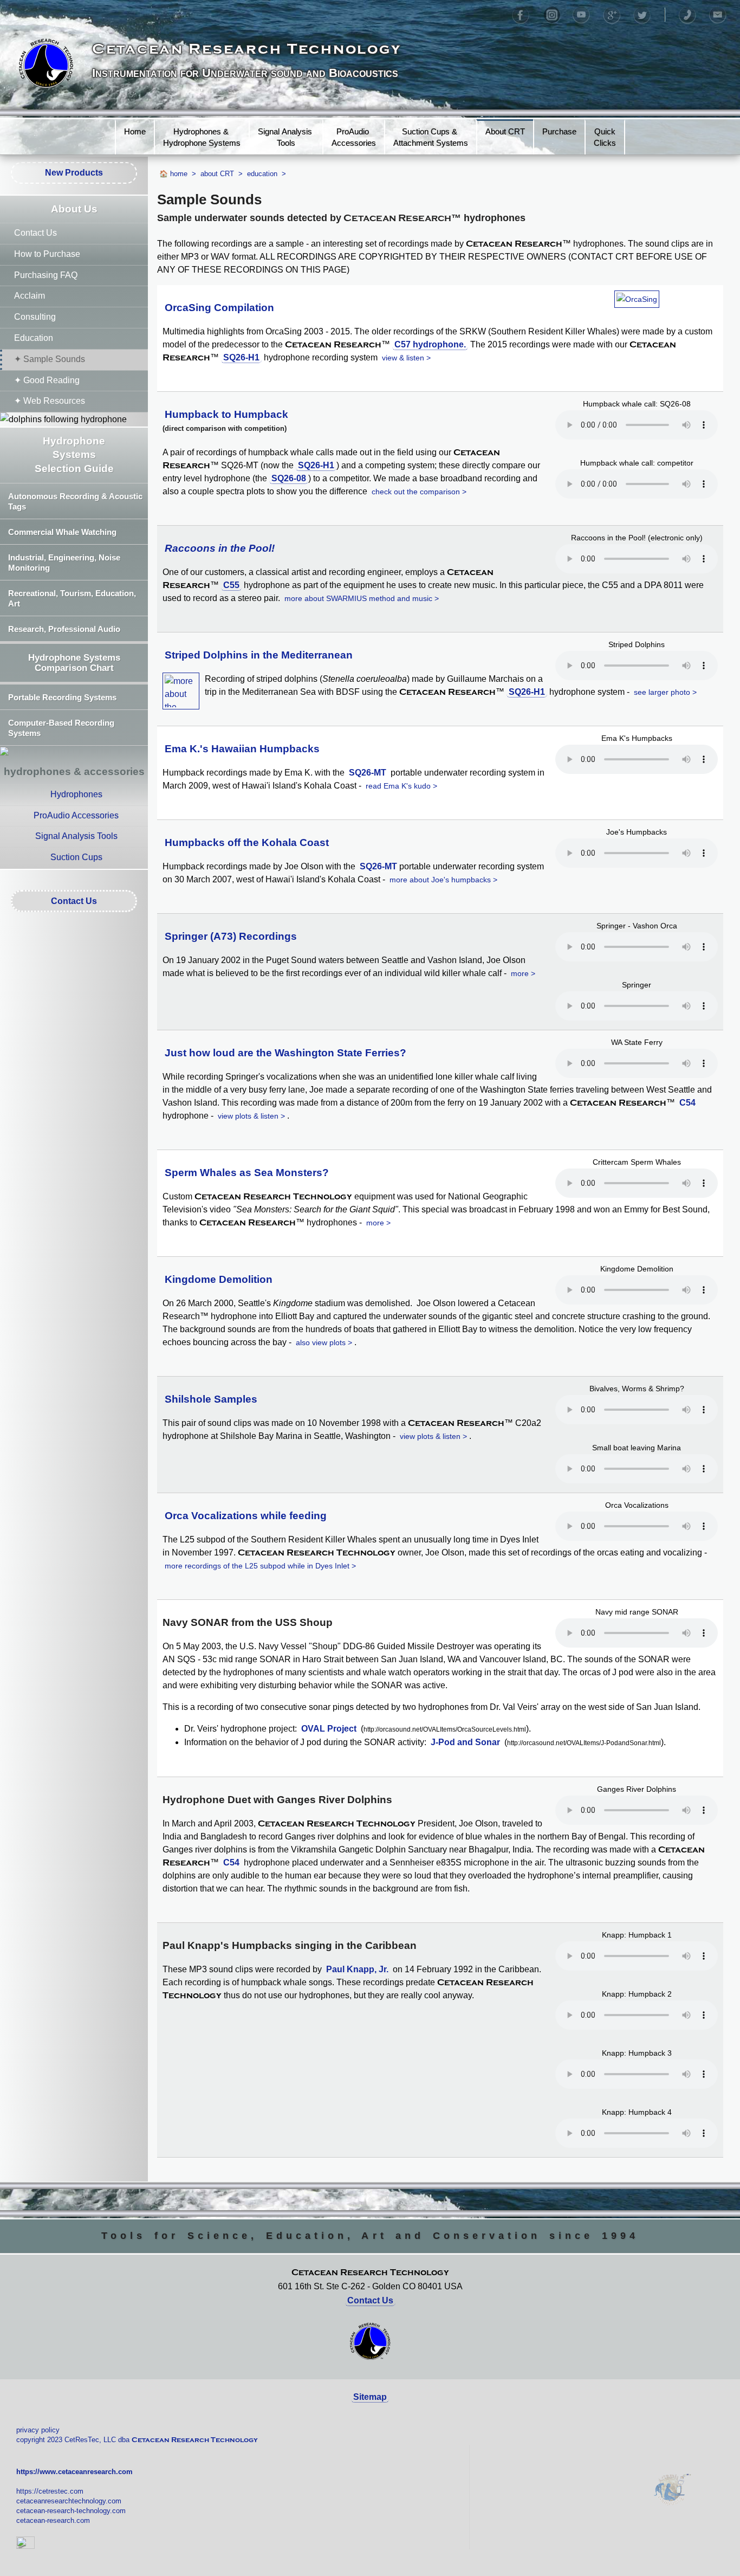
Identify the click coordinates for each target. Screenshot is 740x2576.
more (520, 973)
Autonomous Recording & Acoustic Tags (75, 501)
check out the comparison (416, 492)
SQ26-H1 (241, 357)
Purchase (559, 131)
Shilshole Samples (211, 1399)
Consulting (35, 317)
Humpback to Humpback (226, 414)
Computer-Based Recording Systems (61, 728)
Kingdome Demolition (219, 1279)
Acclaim (30, 296)
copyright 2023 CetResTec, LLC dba (137, 2440)
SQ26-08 (289, 478)
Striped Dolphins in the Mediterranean (259, 655)
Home (135, 131)
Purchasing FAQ (46, 275)
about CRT (217, 174)
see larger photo (662, 692)
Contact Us (35, 233)
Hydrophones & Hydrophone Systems (202, 137)
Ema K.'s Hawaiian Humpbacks (242, 749)
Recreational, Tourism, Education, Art (72, 598)
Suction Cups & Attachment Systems (431, 137)
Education (34, 338)
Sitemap (370, 2397)
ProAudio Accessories (354, 137)
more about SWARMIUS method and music (358, 598)
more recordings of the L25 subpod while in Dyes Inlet (257, 1566)
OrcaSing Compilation (219, 308)
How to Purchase (47, 254)
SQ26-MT (368, 773)
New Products (74, 173)
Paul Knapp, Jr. (357, 1969)
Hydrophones (76, 794)
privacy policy (38, 2430)
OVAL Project (329, 1729)
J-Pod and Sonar (465, 1742)
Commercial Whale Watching (62, 532)
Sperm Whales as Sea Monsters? (247, 1173)
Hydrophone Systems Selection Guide (74, 455)
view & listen (403, 358)
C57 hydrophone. (430, 344)
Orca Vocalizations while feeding (246, 1516)
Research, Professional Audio (64, 629)
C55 (231, 585)
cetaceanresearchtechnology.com (69, 2501)
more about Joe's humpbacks (440, 880)
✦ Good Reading (47, 380)
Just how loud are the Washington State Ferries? (285, 1053)
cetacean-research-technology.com (71, 2511)
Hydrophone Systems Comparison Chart (74, 663)
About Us (74, 209)
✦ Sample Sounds (50, 359)
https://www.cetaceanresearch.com (74, 2472)
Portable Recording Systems (62, 697)
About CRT (505, 131)
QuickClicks (605, 137)
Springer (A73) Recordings (231, 936)
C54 (687, 1103)
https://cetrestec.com (50, 2491)
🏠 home (173, 174)
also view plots (321, 1342)
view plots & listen (248, 1116)
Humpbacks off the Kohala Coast (247, 842)
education (262, 174)
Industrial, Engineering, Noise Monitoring (64, 563)
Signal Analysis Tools (286, 137)
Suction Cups (76, 857)
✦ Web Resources (50, 401)
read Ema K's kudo (398, 786)
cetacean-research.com (53, 2520)
